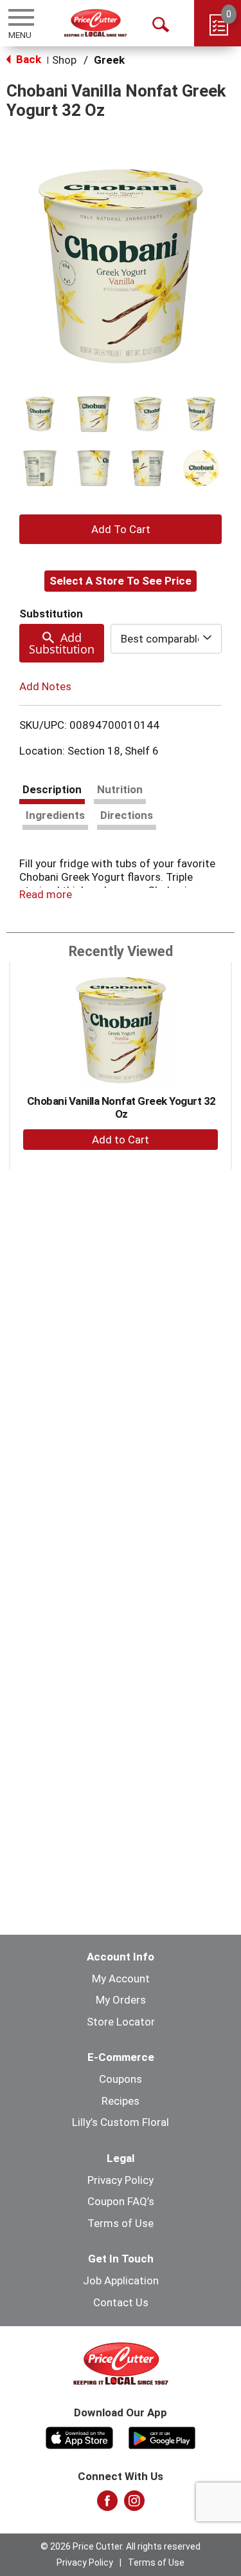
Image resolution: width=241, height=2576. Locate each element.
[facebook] (107, 2505)
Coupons (121, 2079)
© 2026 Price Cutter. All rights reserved (121, 2546)
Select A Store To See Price (121, 581)
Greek (109, 60)
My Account (121, 1979)
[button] (40, 414)
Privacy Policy (121, 2180)
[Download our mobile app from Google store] (162, 2436)
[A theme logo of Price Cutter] (95, 23)
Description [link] (52, 789)
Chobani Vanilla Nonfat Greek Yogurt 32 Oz (121, 1107)
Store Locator (121, 2022)
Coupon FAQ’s (121, 2201)
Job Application (121, 2280)
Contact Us (121, 2302)
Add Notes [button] (45, 686)
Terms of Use (121, 2223)
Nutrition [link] (120, 789)
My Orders (121, 2000)
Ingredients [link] (55, 815)
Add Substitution (62, 643)
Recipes (121, 2101)
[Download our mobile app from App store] (79, 2436)
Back (27, 59)
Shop (64, 60)
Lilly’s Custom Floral (121, 2122)
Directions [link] (127, 815)
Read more (46, 894)
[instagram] (134, 2505)
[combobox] (166, 639)
